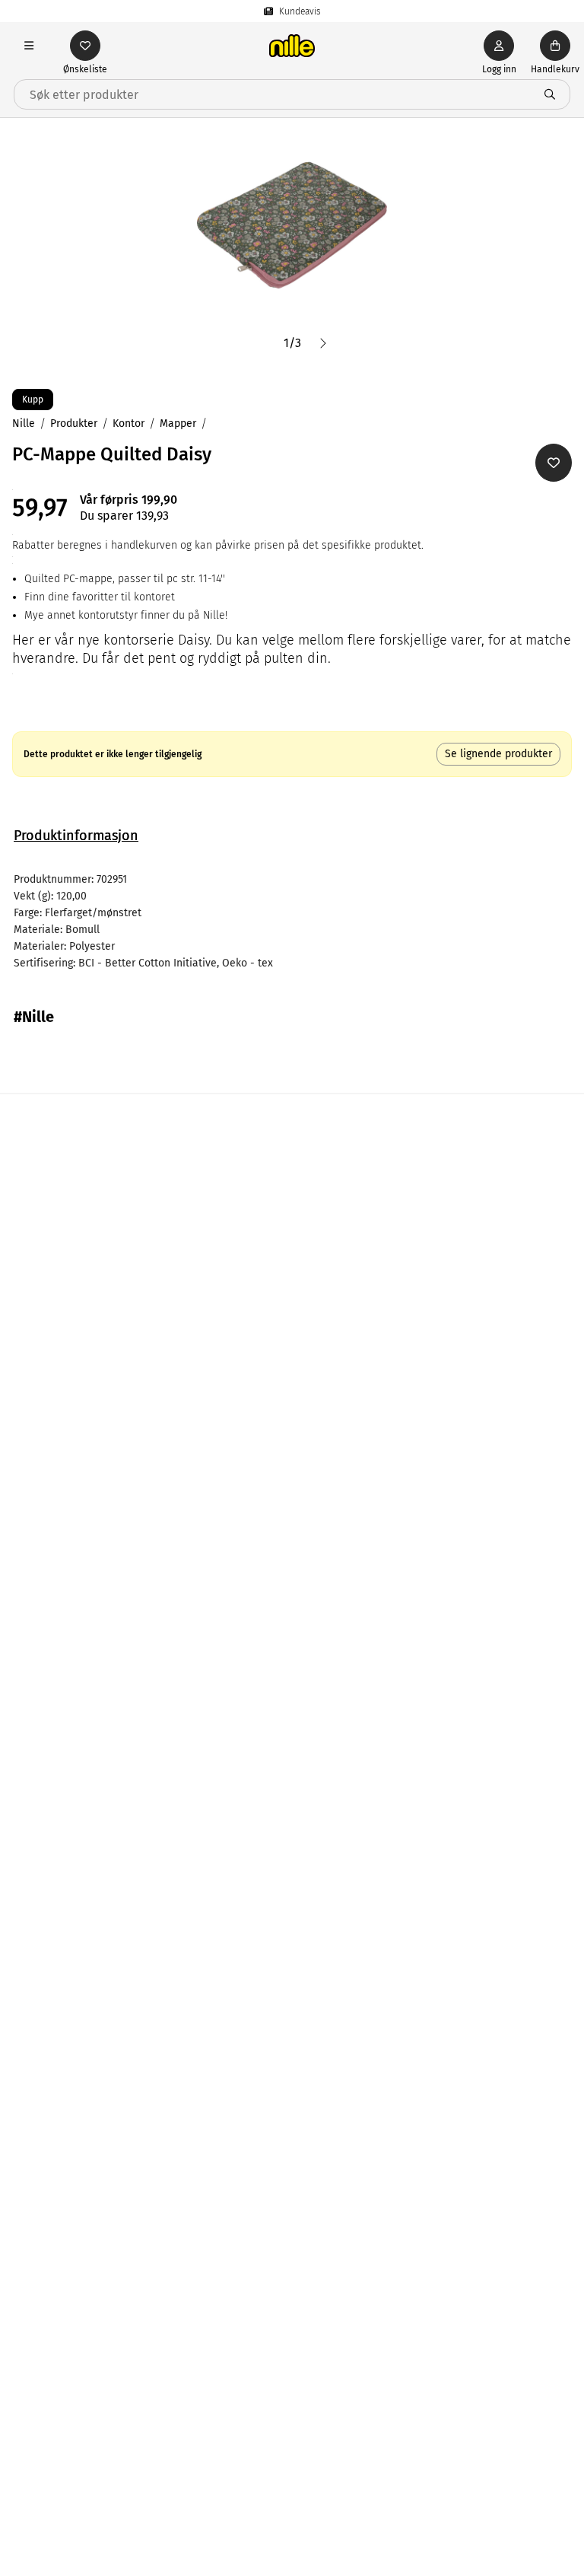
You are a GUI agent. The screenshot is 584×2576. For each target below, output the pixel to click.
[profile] (499, 46)
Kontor (129, 423)
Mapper (178, 423)
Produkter (74, 423)
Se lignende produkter (498, 754)
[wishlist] (85, 46)
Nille (24, 423)
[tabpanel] (292, 922)
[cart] (555, 46)
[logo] (292, 46)
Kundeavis (300, 11)
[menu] (29, 46)
